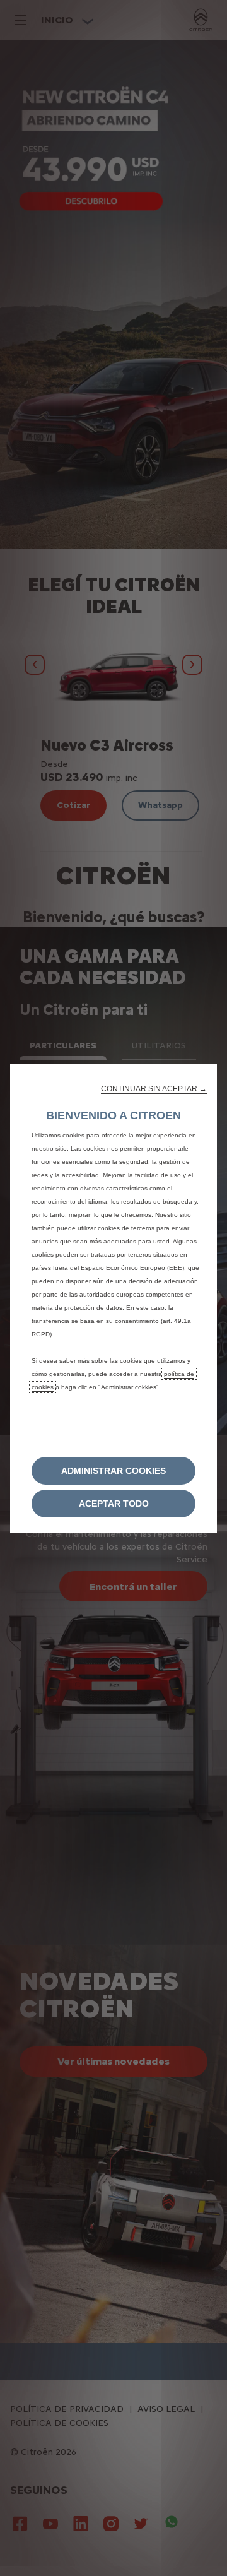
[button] (154, 1089)
